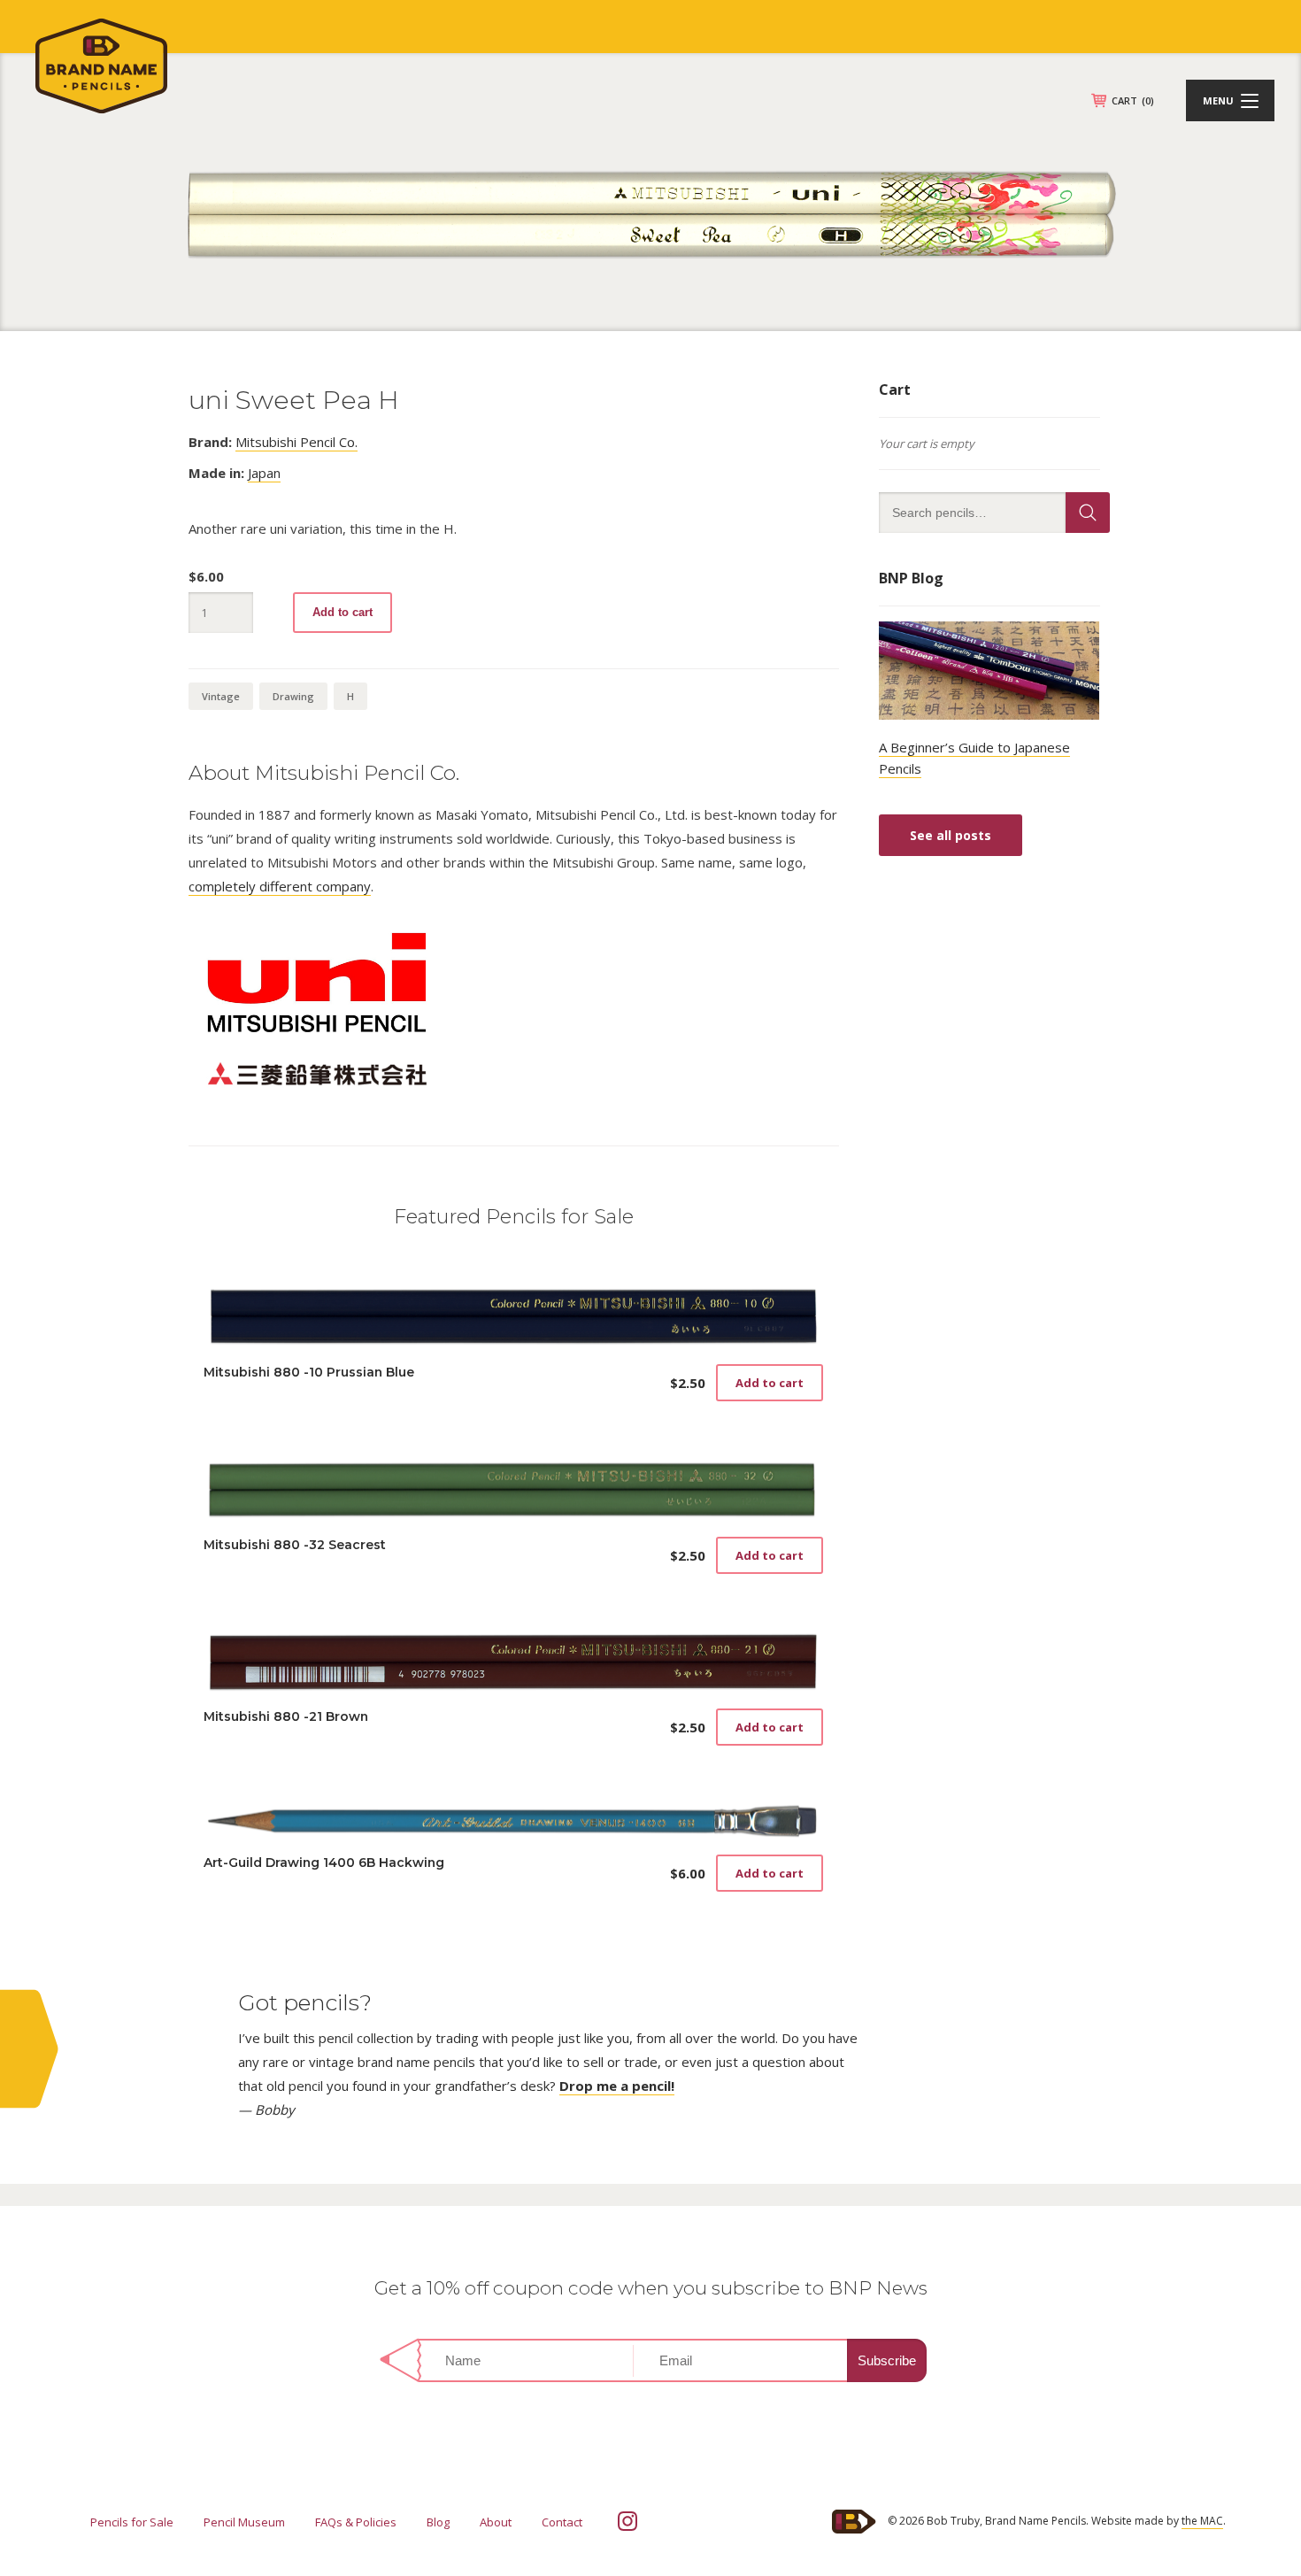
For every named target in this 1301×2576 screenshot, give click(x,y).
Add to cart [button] (770, 1383)
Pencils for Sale (132, 2522)
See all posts (951, 835)
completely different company (280, 886)
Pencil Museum (244, 2522)
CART (1133, 100)
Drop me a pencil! (617, 2086)
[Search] (1088, 513)
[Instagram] (627, 2521)
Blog (438, 2522)
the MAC (1202, 2521)
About (496, 2522)
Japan (264, 473)
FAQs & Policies (356, 2522)
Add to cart (343, 612)
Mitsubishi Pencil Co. (296, 442)
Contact (562, 2522)
